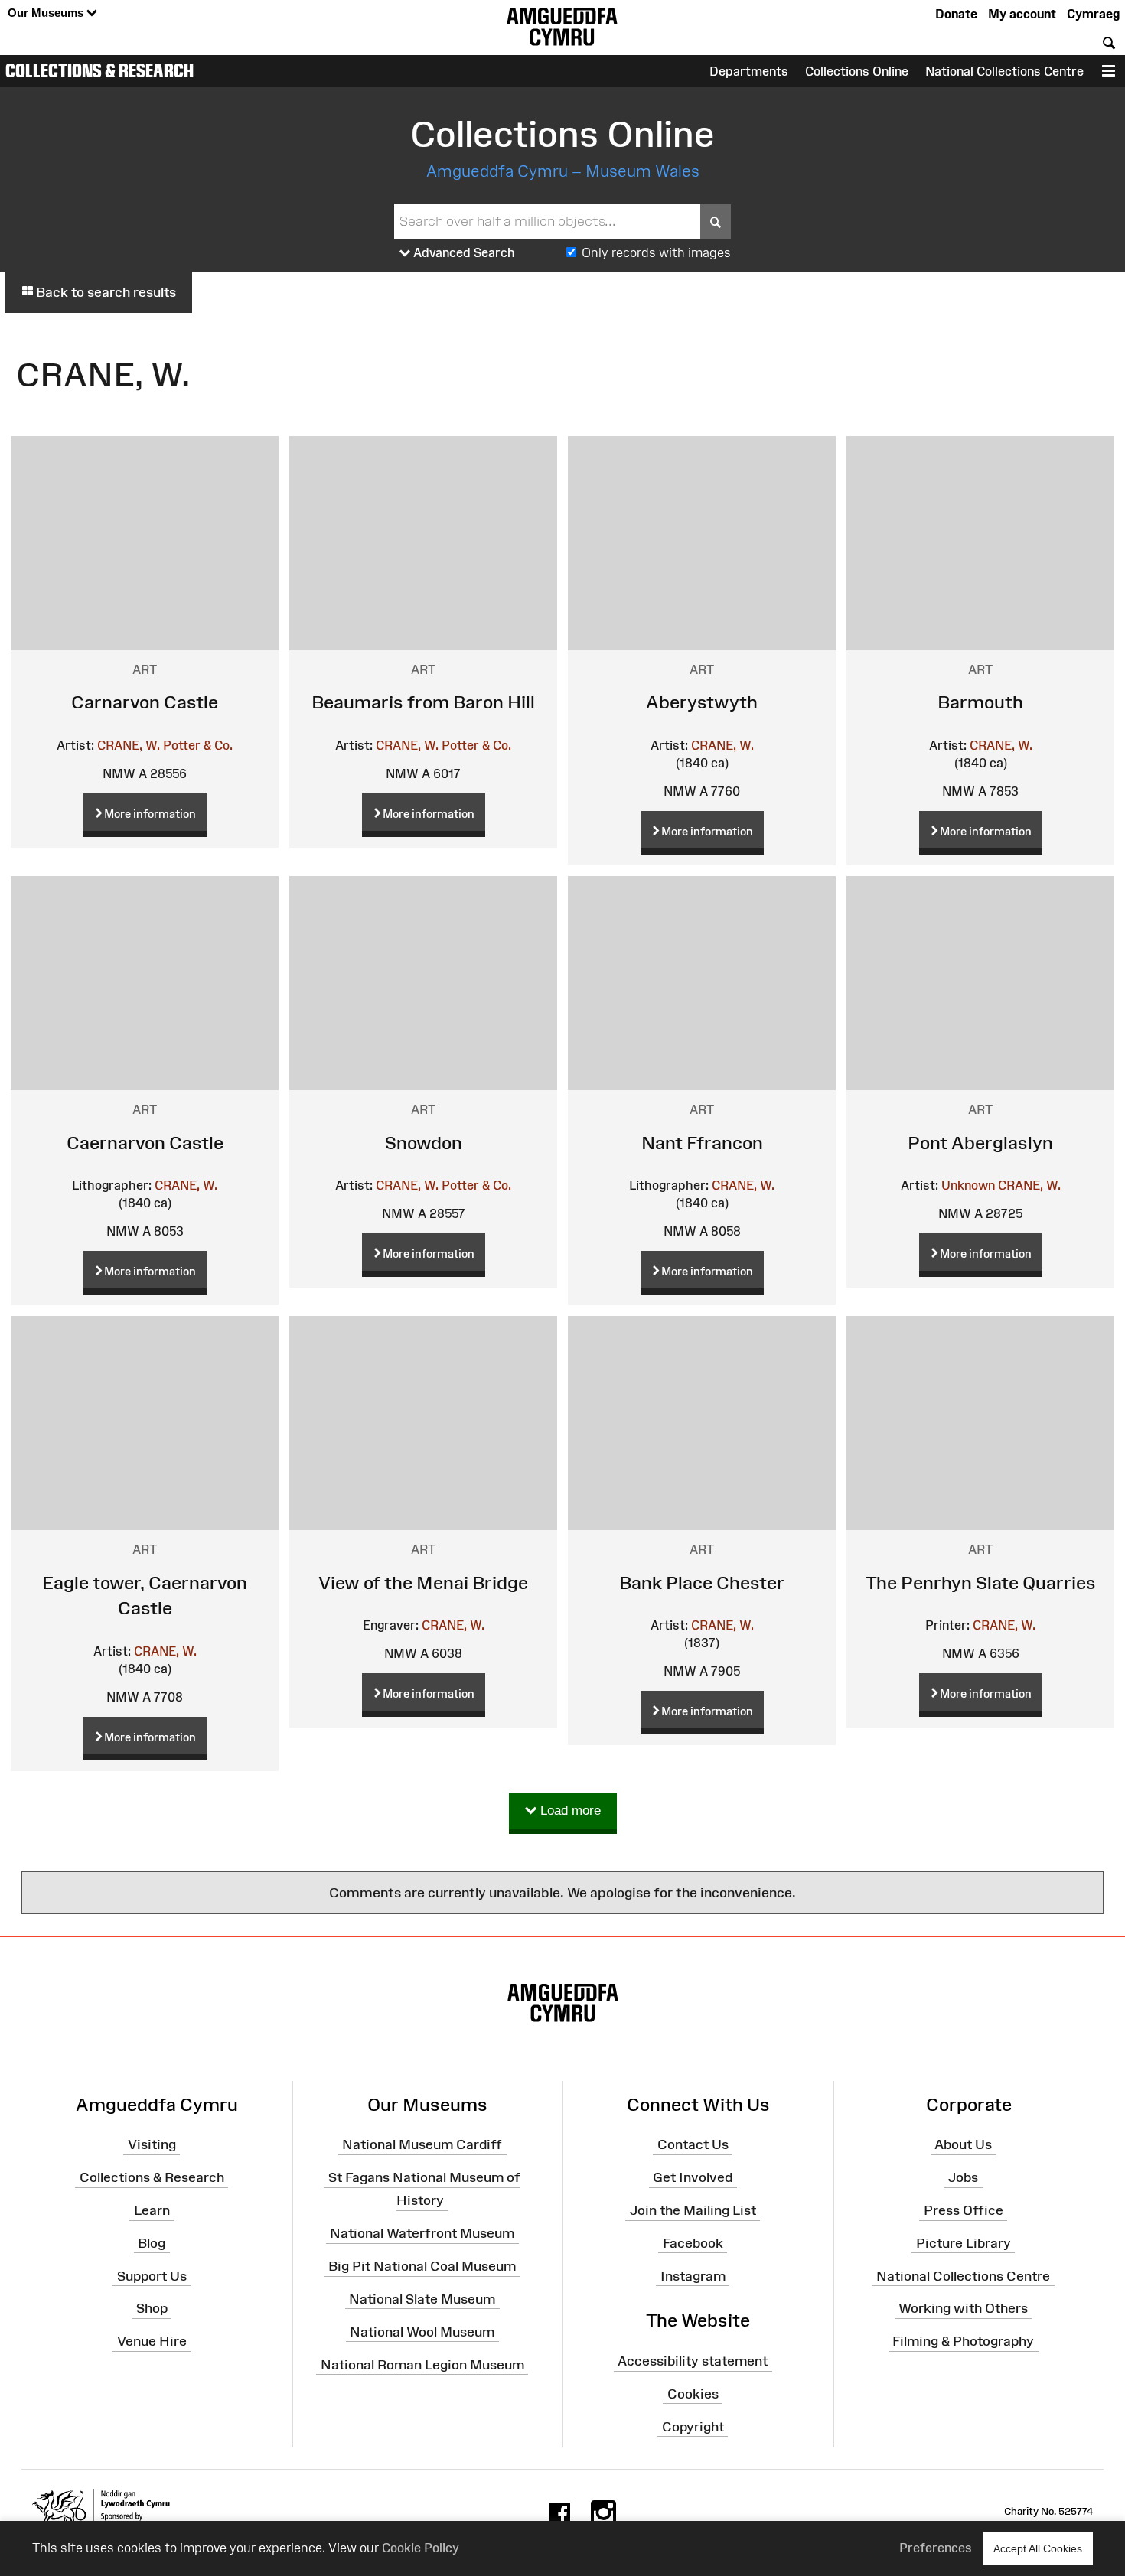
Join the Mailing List (693, 2210)
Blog (152, 2243)
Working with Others (963, 2308)
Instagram (693, 2275)
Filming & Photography (963, 2341)
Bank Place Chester (702, 1583)
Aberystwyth (702, 702)
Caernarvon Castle (145, 1143)
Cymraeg (1093, 14)
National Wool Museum (422, 2331)
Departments (749, 71)
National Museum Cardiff (422, 2144)
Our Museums (47, 13)
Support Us (152, 2275)
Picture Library (964, 2243)
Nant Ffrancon (702, 1143)
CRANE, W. (129, 745)
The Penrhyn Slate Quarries (981, 1583)
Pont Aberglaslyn (980, 1143)
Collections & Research (99, 70)
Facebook (693, 2243)
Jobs (963, 2177)
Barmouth (980, 702)
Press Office (964, 2210)
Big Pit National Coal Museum (422, 2266)
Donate (956, 14)
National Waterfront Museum (422, 2233)
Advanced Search (463, 252)
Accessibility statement (693, 2361)
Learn (152, 2210)
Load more (569, 1811)
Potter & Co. (198, 745)
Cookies (693, 2394)
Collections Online (857, 71)
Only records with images (656, 252)
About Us (963, 2144)
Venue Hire (152, 2341)
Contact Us (693, 2144)
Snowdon (424, 1143)
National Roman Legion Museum (422, 2364)
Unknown (968, 1185)
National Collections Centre (1004, 71)
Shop (152, 2308)
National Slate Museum (422, 2299)
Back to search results (104, 292)
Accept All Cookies (1038, 2548)
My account (1022, 14)
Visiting (152, 2144)
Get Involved (693, 2177)
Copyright (693, 2427)
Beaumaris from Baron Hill (423, 702)
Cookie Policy (421, 2548)
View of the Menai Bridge (423, 1583)
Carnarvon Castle (145, 702)
